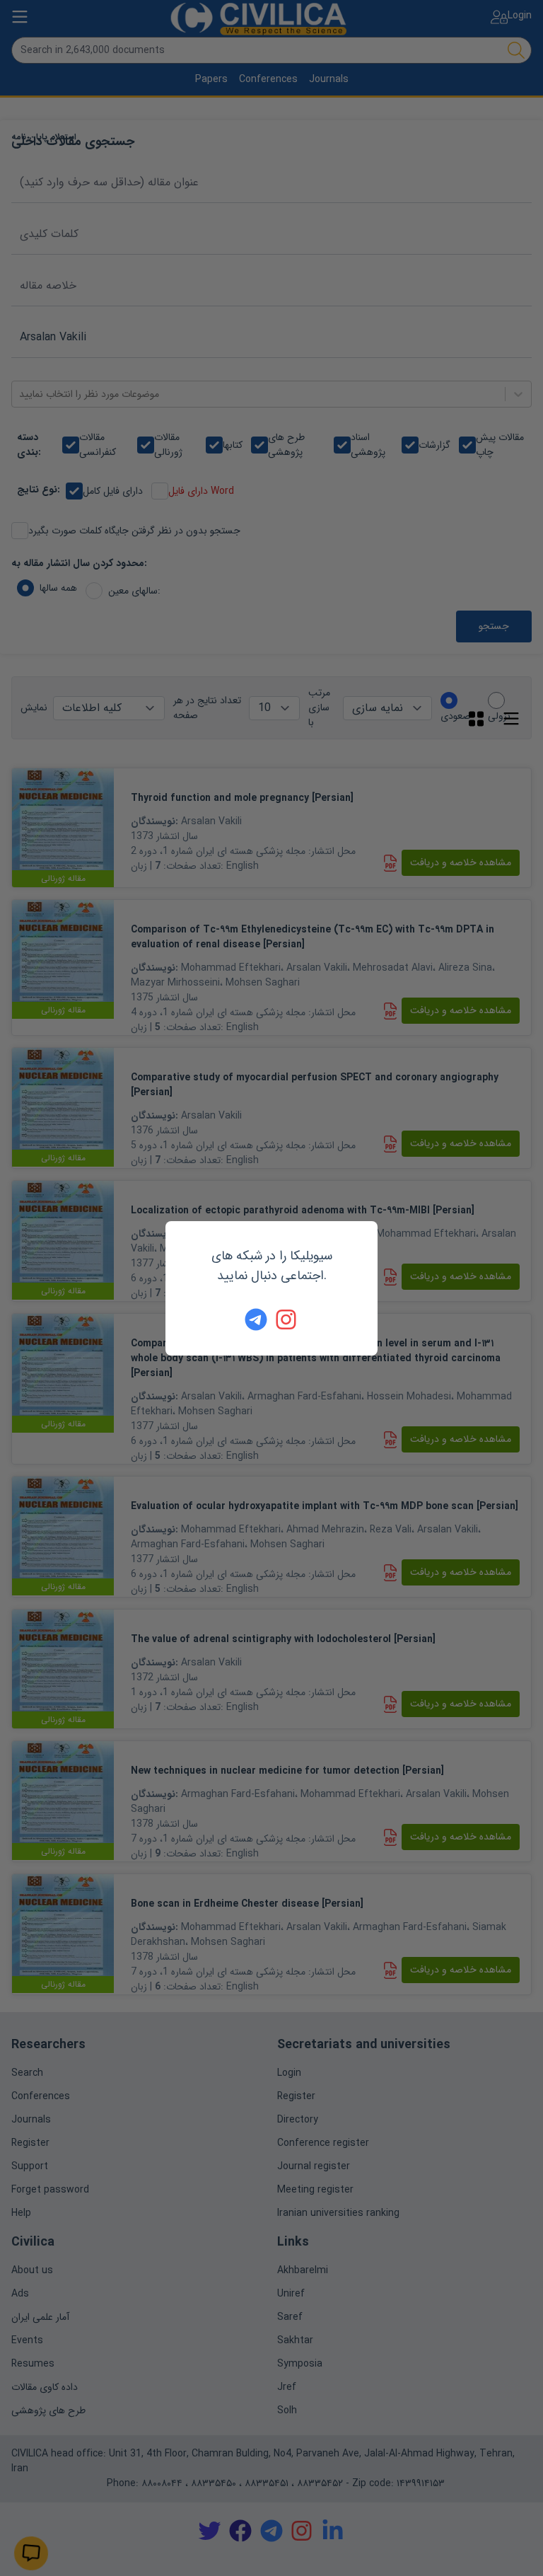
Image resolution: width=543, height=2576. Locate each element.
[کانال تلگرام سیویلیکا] (256, 1319)
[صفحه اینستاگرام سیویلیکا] (287, 1319)
